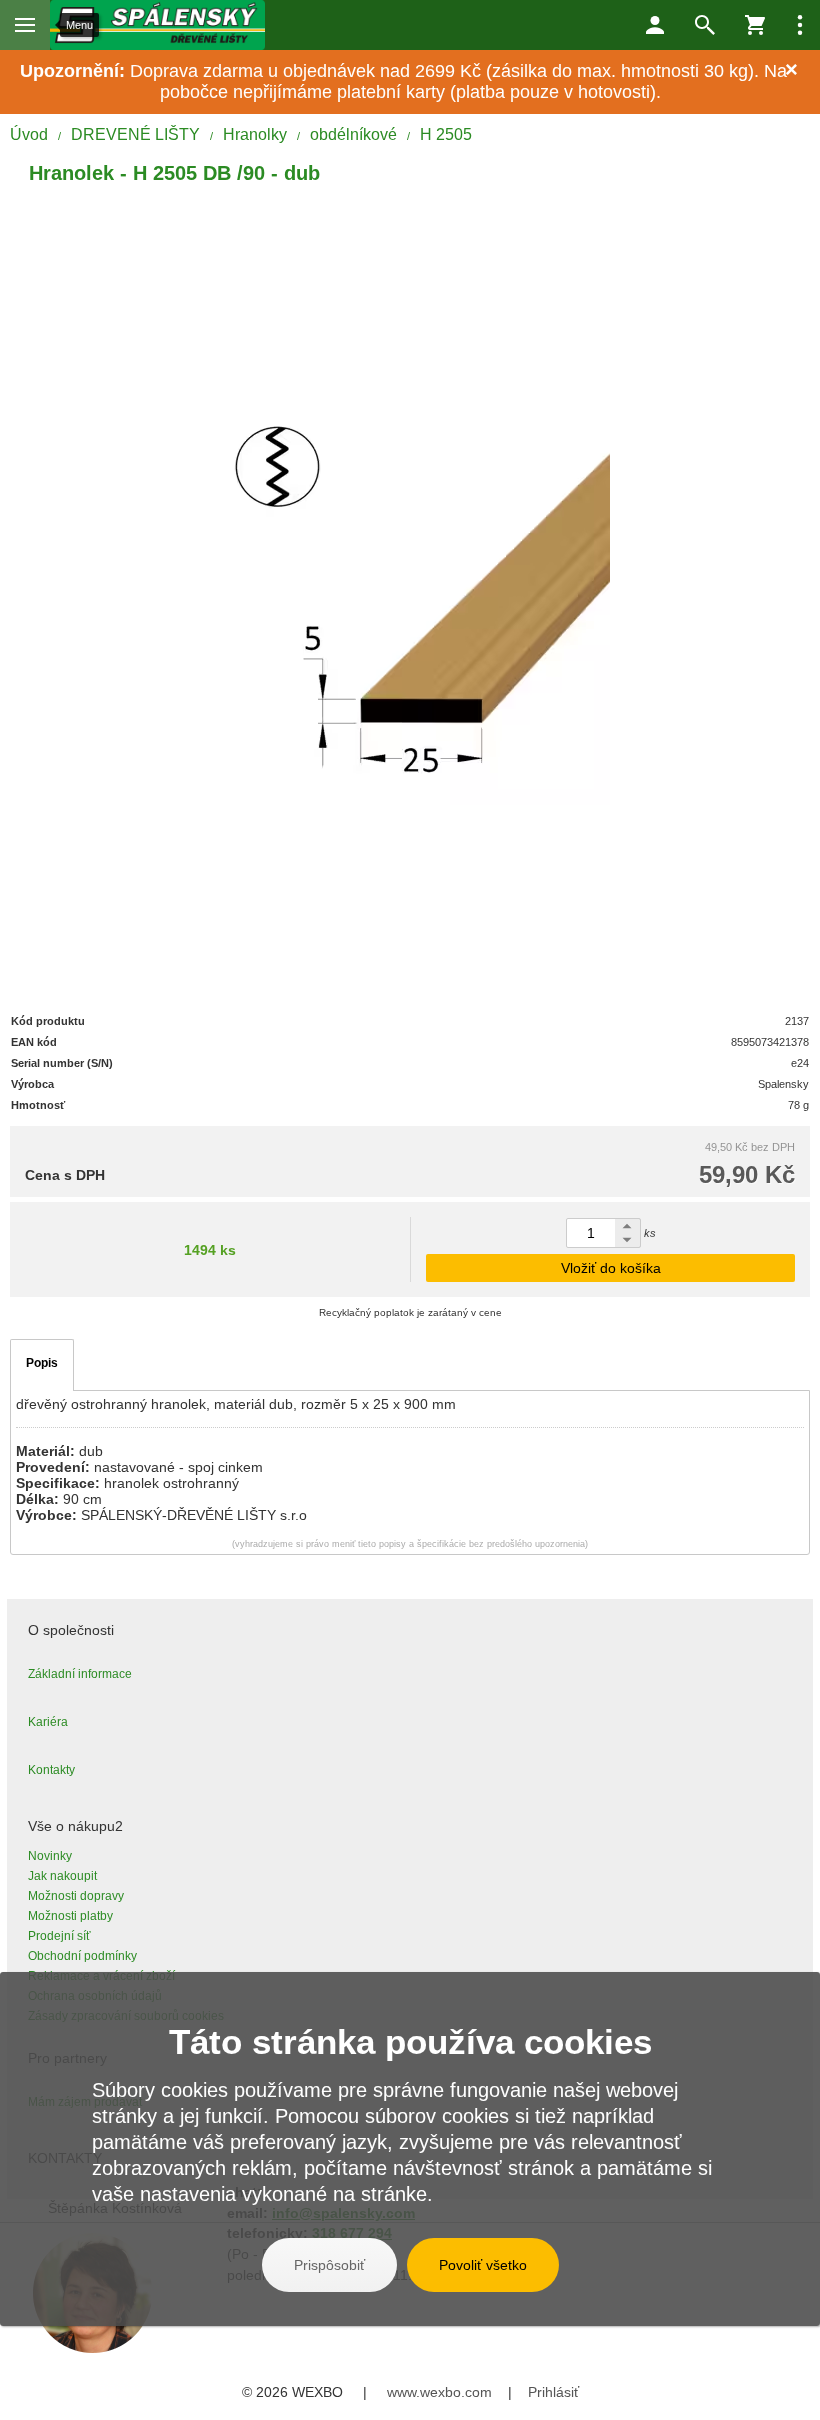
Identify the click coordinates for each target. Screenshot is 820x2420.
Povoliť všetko (483, 2265)
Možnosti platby (70, 1916)
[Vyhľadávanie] (705, 25)
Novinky (50, 1856)
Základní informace (80, 1674)
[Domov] (158, 25)
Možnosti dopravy (76, 1896)
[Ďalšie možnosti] (800, 25)
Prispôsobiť (329, 2265)
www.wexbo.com (439, 2392)
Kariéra (48, 1722)
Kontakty (51, 1770)
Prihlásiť (553, 2392)
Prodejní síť (59, 1936)
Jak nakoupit (62, 1876)
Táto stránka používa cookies (410, 2041)
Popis (42, 1363)
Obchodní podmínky (82, 1956)
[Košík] (755, 25)
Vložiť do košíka (611, 1268)
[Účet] (655, 25)
